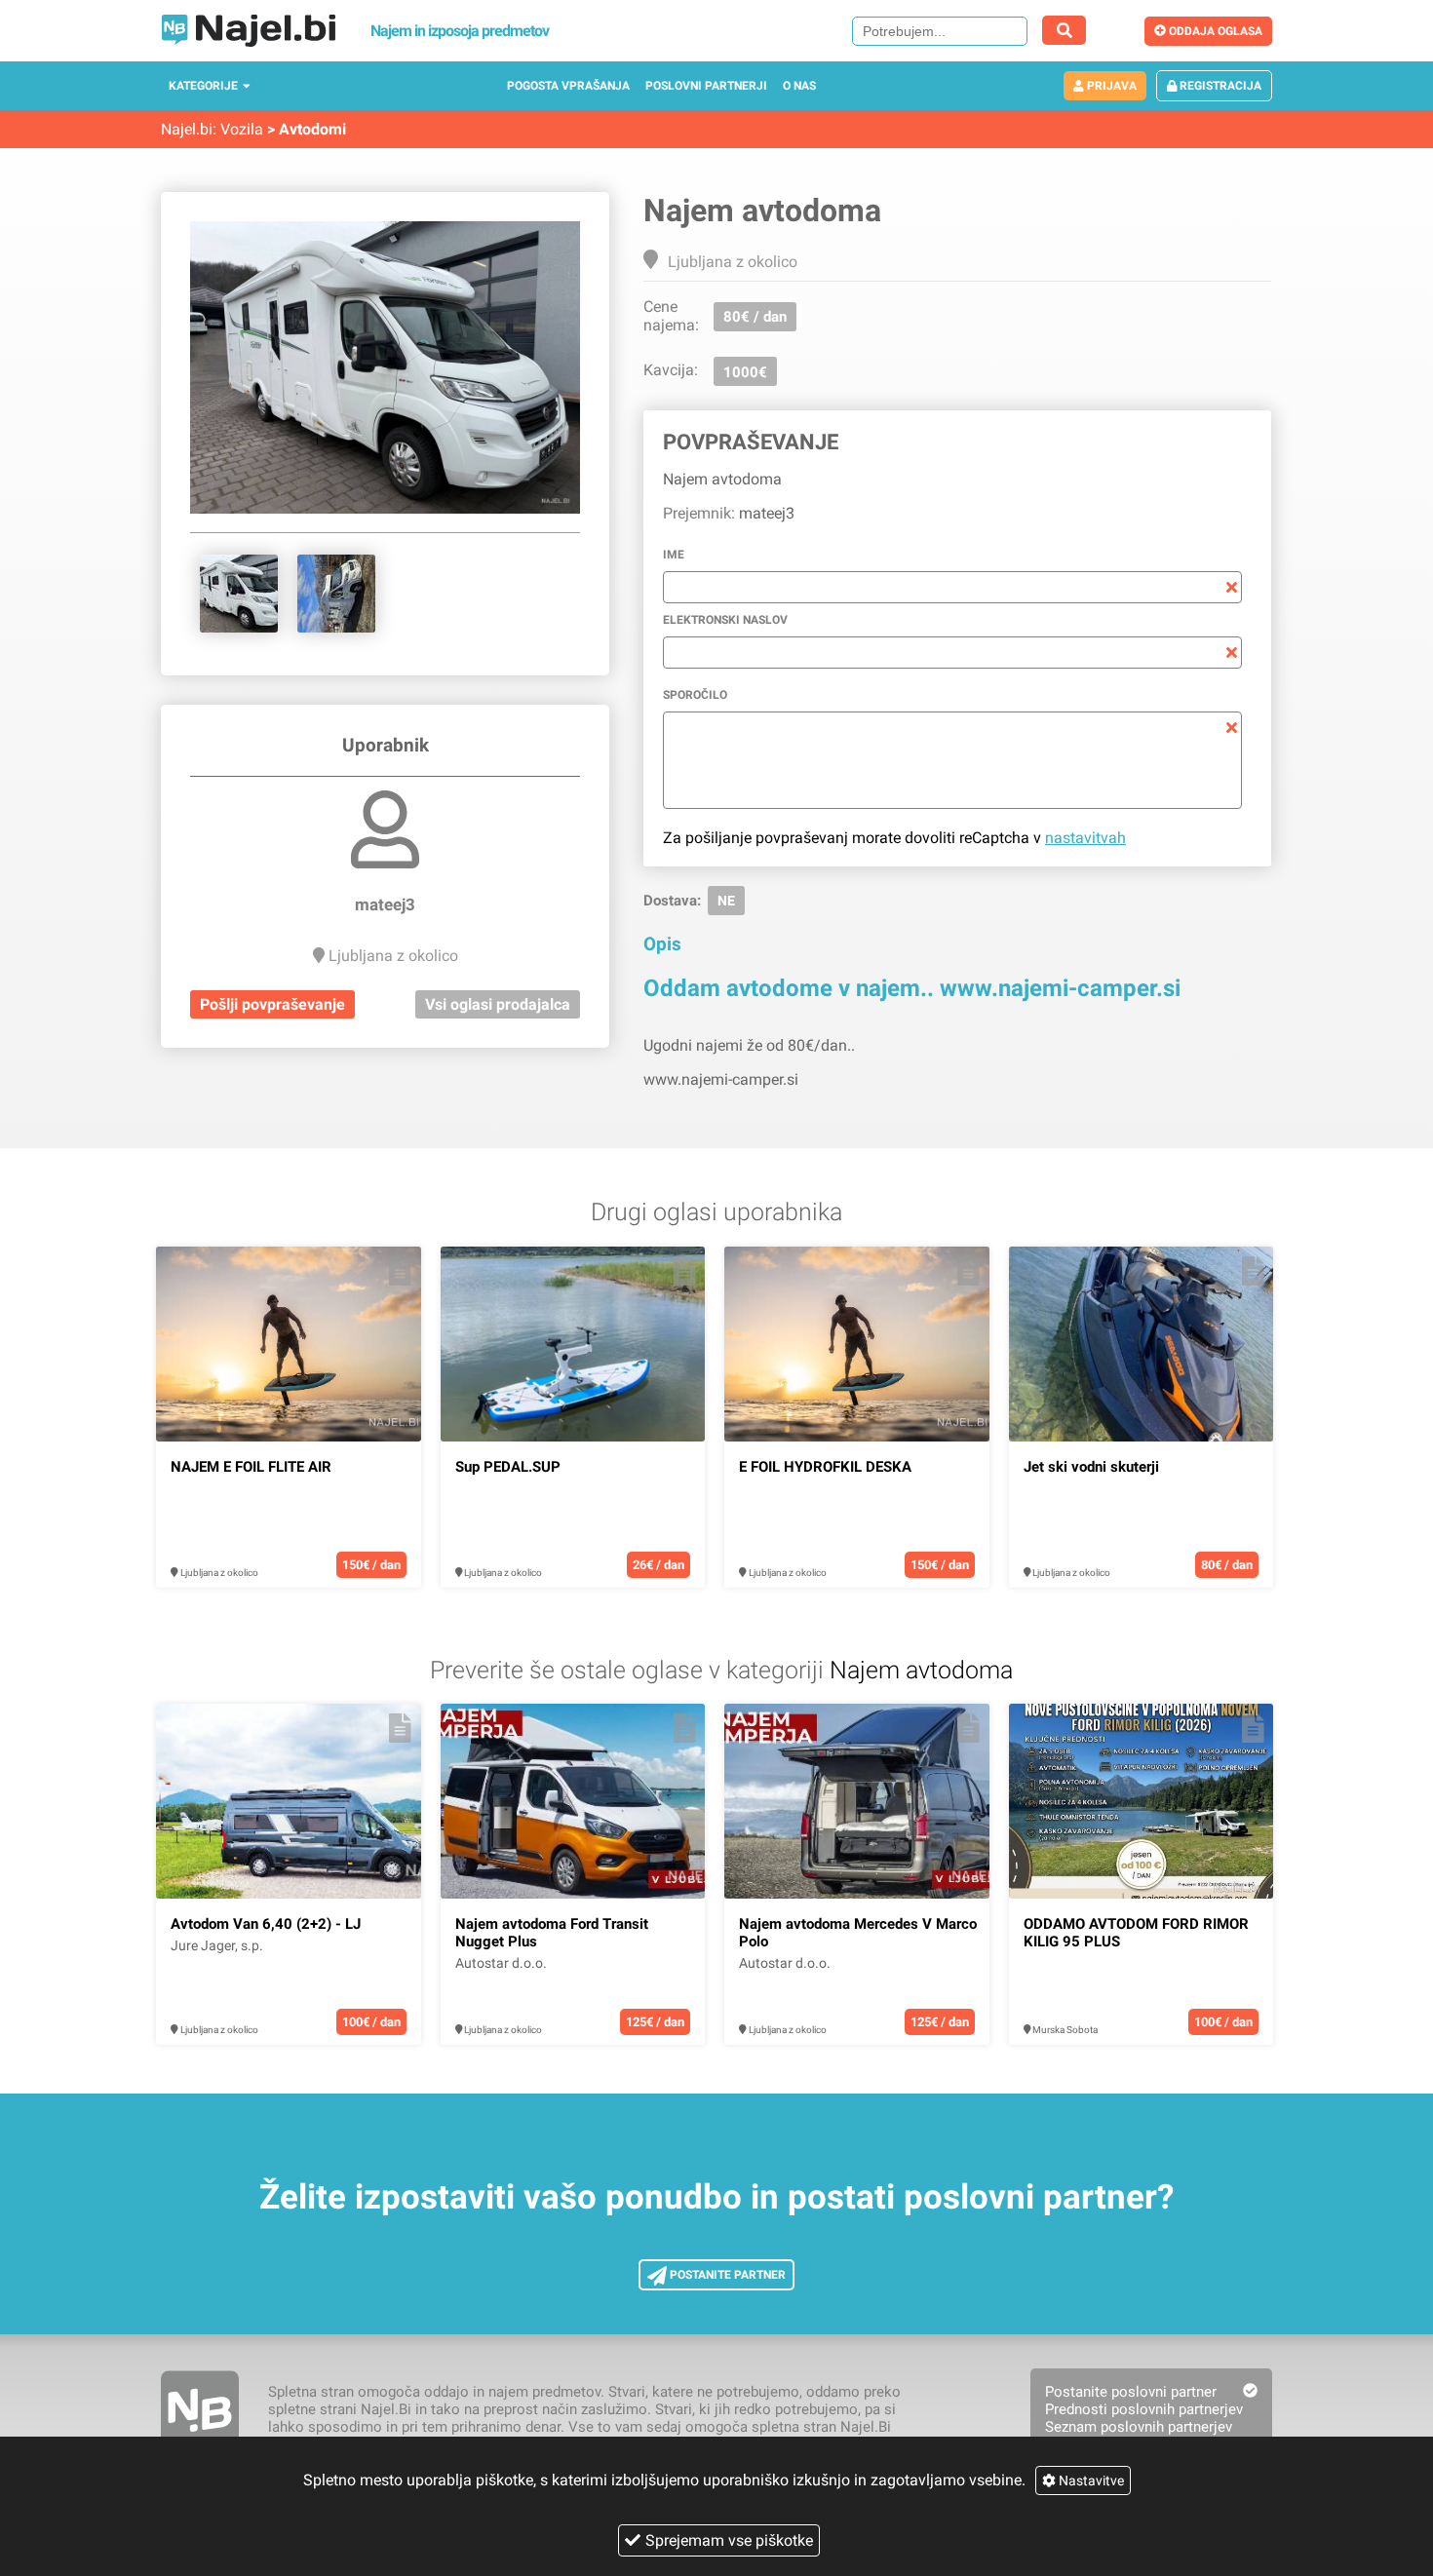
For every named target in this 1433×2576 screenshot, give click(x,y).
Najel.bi (187, 129)
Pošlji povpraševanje (272, 1004)
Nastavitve (1090, 2480)
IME (674, 555)
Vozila (242, 129)
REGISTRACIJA (1219, 86)
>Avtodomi (307, 129)
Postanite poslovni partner (1131, 2392)
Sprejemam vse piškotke (729, 2540)
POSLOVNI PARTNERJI (706, 86)
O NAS (799, 86)
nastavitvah (1085, 838)
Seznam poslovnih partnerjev (1139, 2427)
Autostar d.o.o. (501, 1963)
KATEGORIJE (203, 86)
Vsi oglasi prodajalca (498, 1004)
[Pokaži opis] (400, 1271)
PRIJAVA (1110, 86)
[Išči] (1064, 30)
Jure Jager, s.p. (217, 1945)
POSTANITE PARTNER (726, 2275)
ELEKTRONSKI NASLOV (725, 620)
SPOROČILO (695, 695)
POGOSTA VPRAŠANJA (568, 86)
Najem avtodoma (921, 1670)
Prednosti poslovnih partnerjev (1144, 2409)
